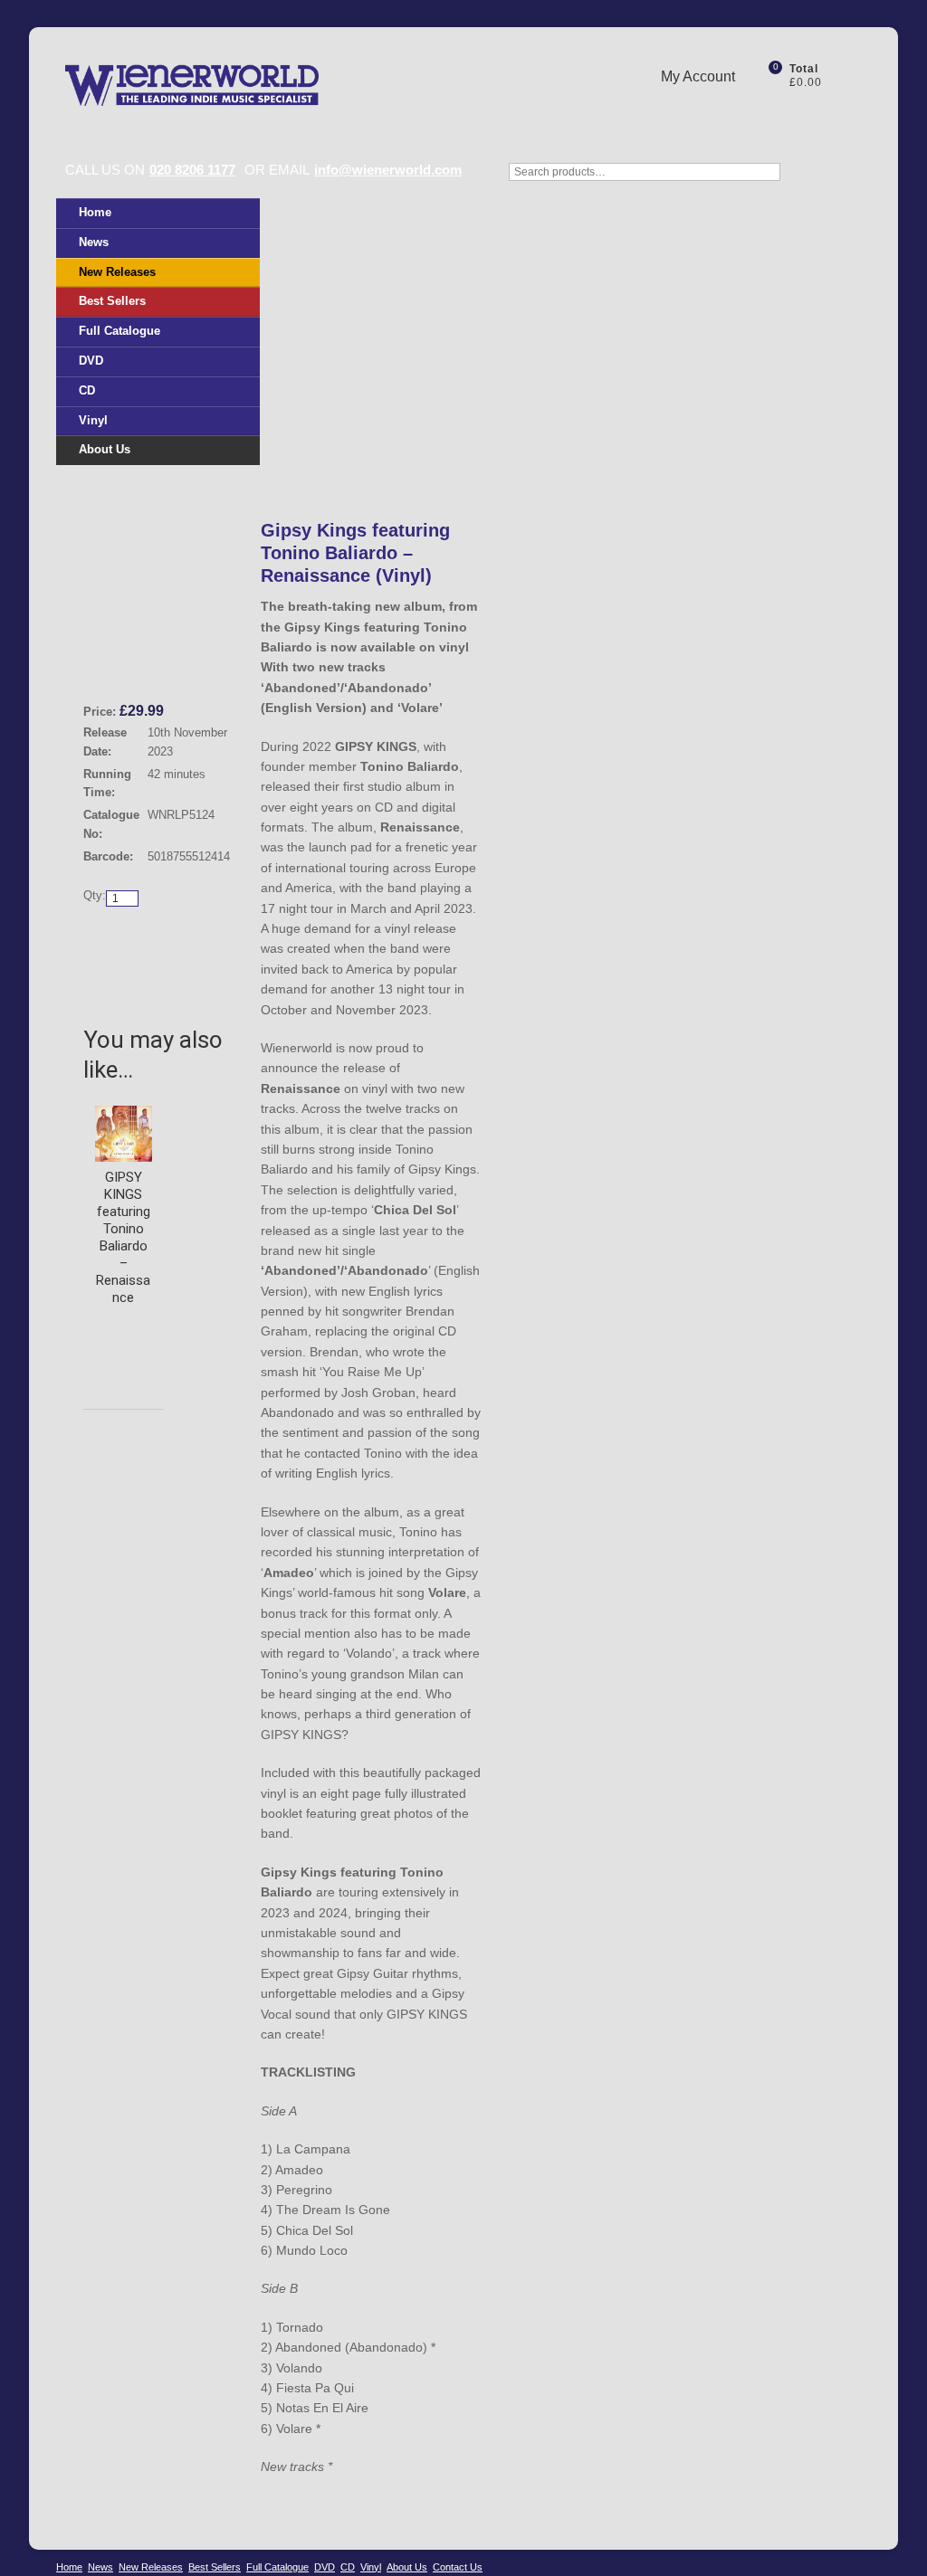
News (94, 242)
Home (95, 212)
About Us (105, 449)
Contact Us (458, 2567)
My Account (698, 76)
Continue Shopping (151, 936)
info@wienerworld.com (388, 170)
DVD (91, 361)
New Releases (117, 272)
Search (853, 181)
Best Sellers (112, 301)
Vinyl (93, 420)
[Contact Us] (781, 111)
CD (87, 390)
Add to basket (139, 964)
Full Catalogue (119, 331)
